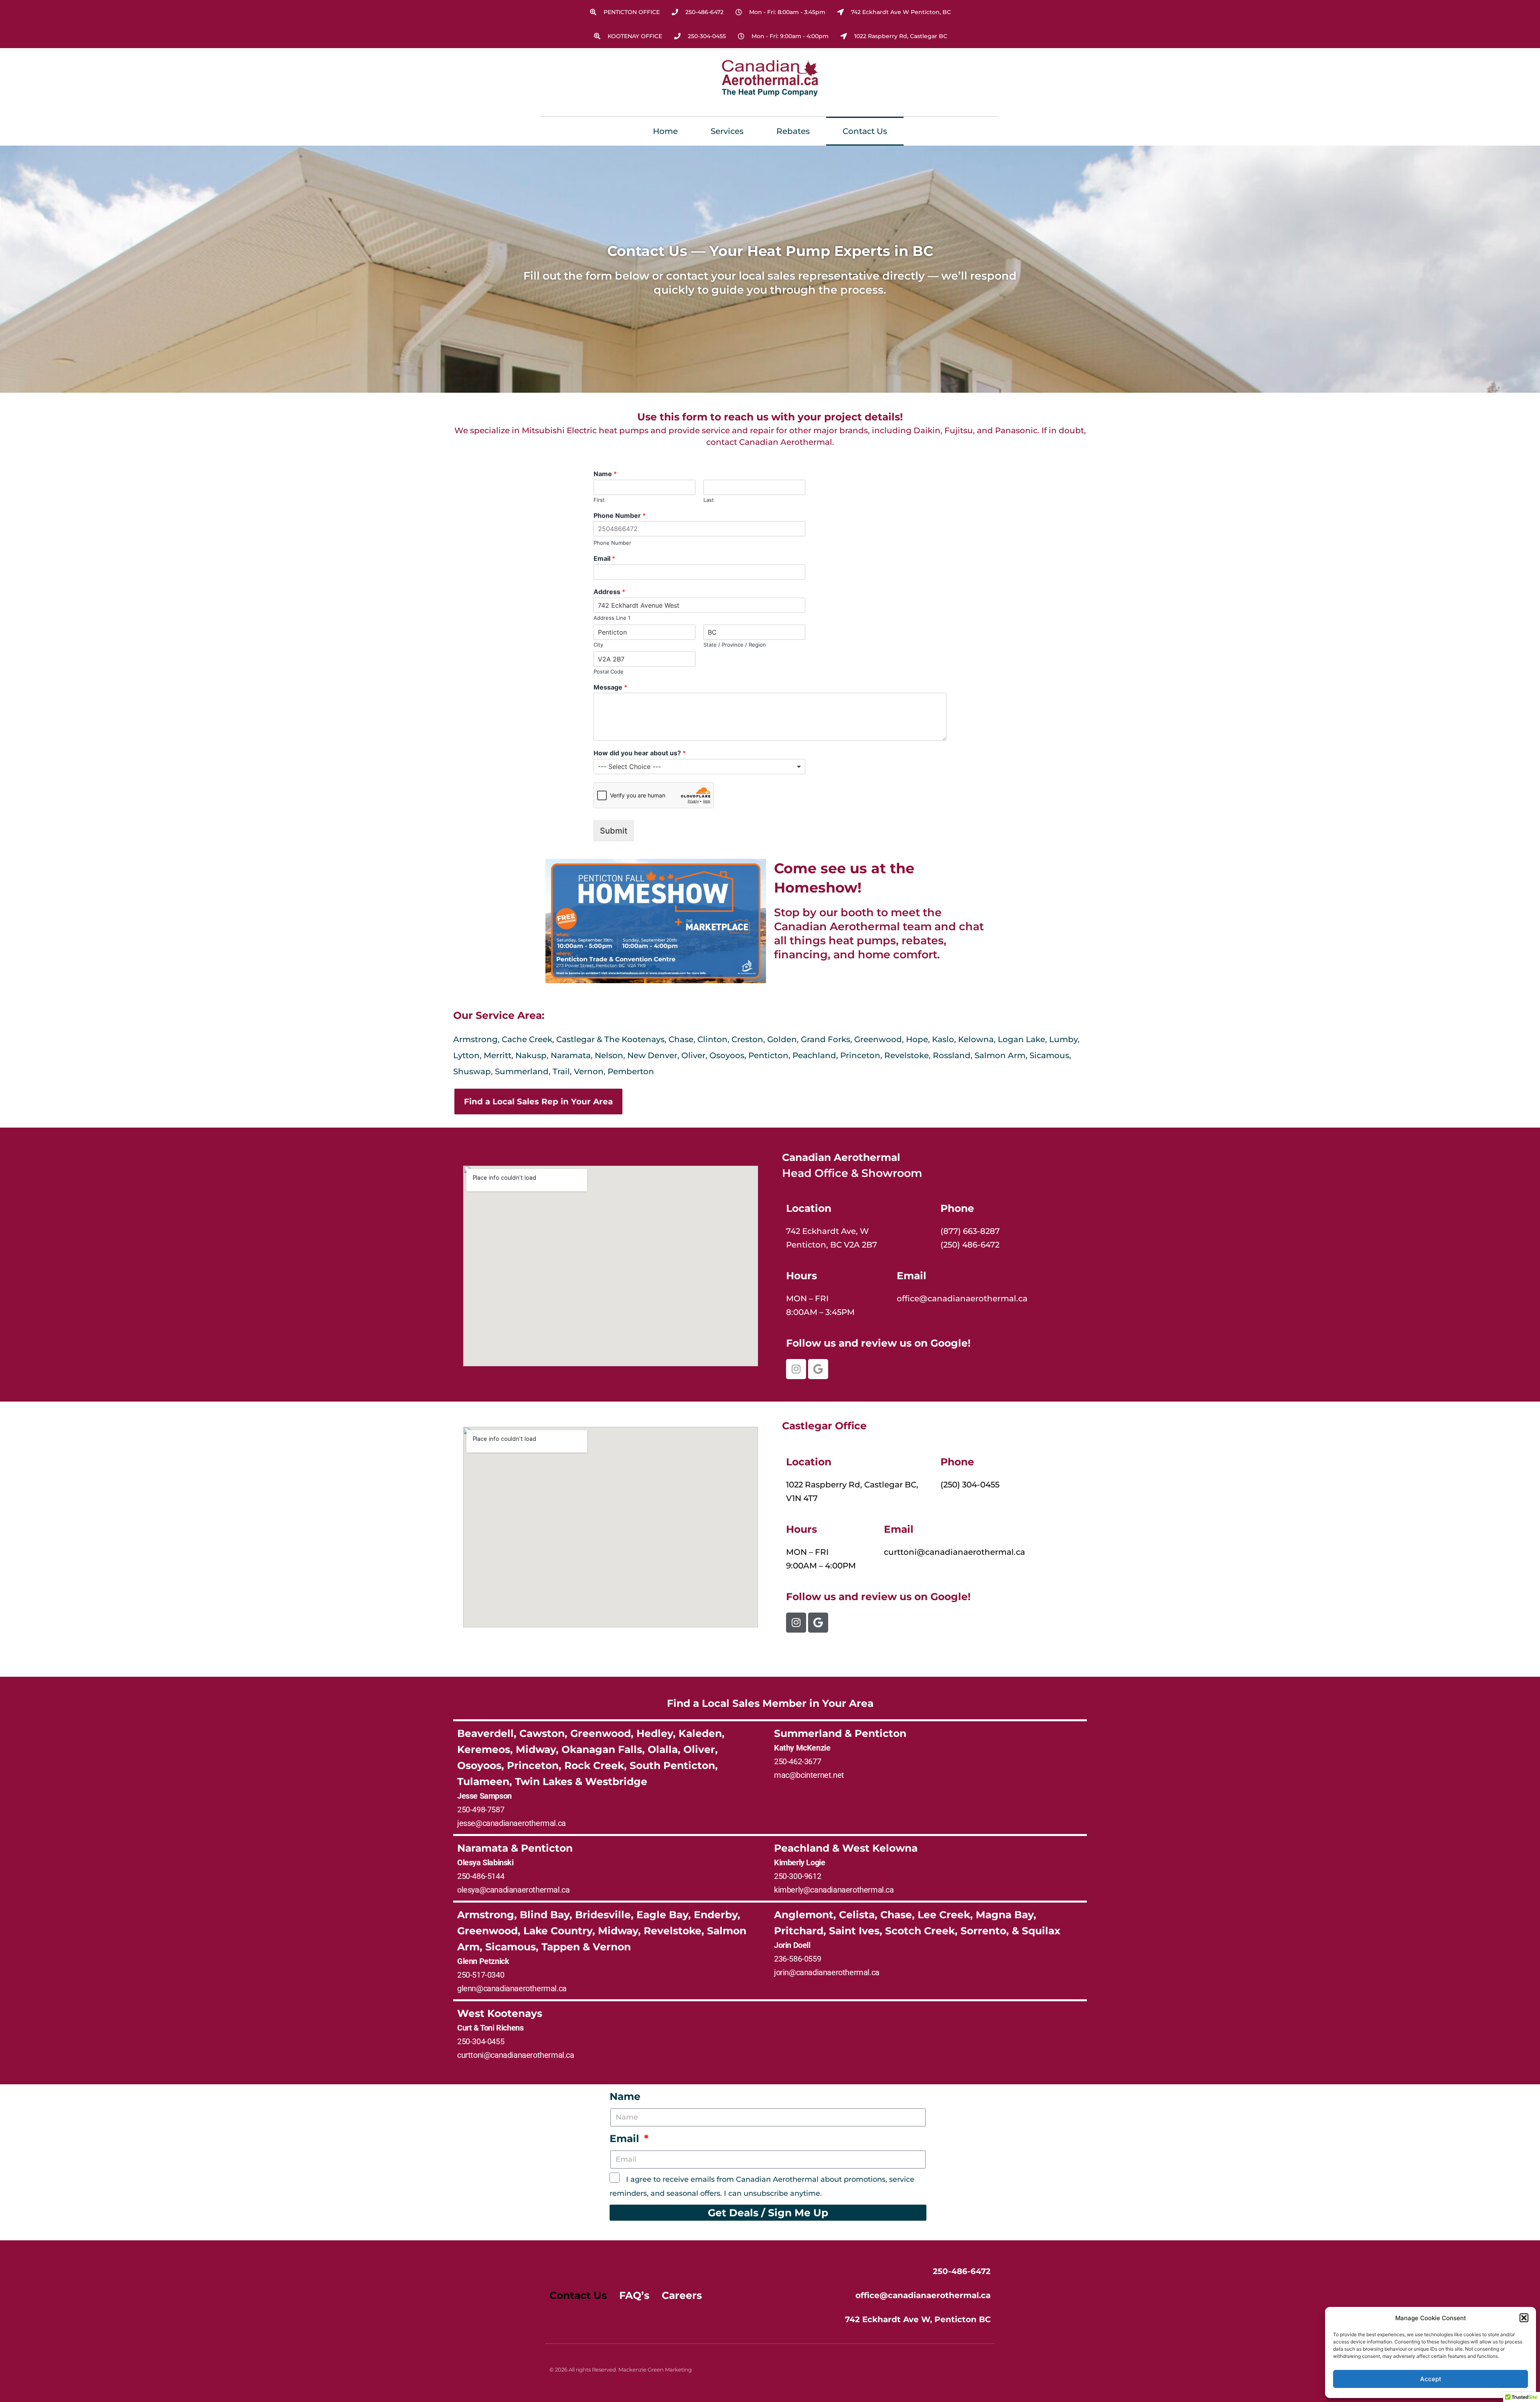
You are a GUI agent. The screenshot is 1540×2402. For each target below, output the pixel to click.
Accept (1431, 2379)
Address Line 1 (612, 618)
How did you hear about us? (640, 753)
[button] (1524, 2318)
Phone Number (620, 515)
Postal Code (609, 672)
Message (610, 687)
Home (665, 131)
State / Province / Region (735, 645)
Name (605, 474)
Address (609, 592)
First (599, 500)
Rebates (793, 131)
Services (727, 131)
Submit (614, 831)
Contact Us (865, 131)
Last (709, 500)
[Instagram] (796, 1369)
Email (604, 558)
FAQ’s (634, 2295)
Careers (682, 2295)
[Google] (818, 1369)
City (598, 645)
